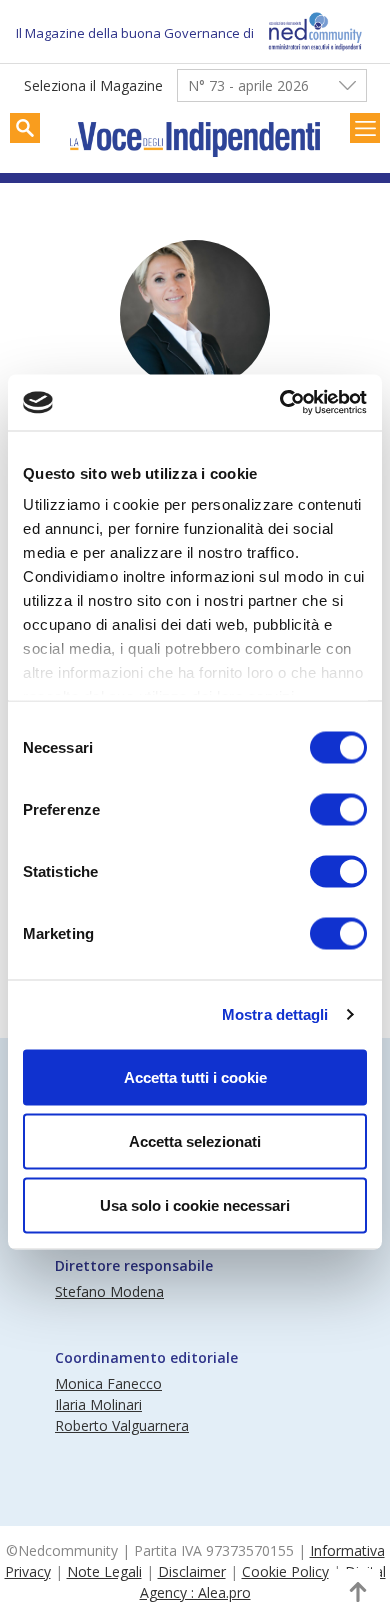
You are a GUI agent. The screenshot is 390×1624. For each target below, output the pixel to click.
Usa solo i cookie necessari (195, 1204)
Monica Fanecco (108, 1383)
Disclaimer (192, 1571)
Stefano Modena (109, 1291)
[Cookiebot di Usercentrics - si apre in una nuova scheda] (280, 403)
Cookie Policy (285, 1571)
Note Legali (104, 1571)
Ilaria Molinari (98, 1404)
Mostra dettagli (275, 1014)
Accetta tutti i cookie (195, 1076)
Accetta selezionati (195, 1140)
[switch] (338, 809)
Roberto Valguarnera (122, 1425)
